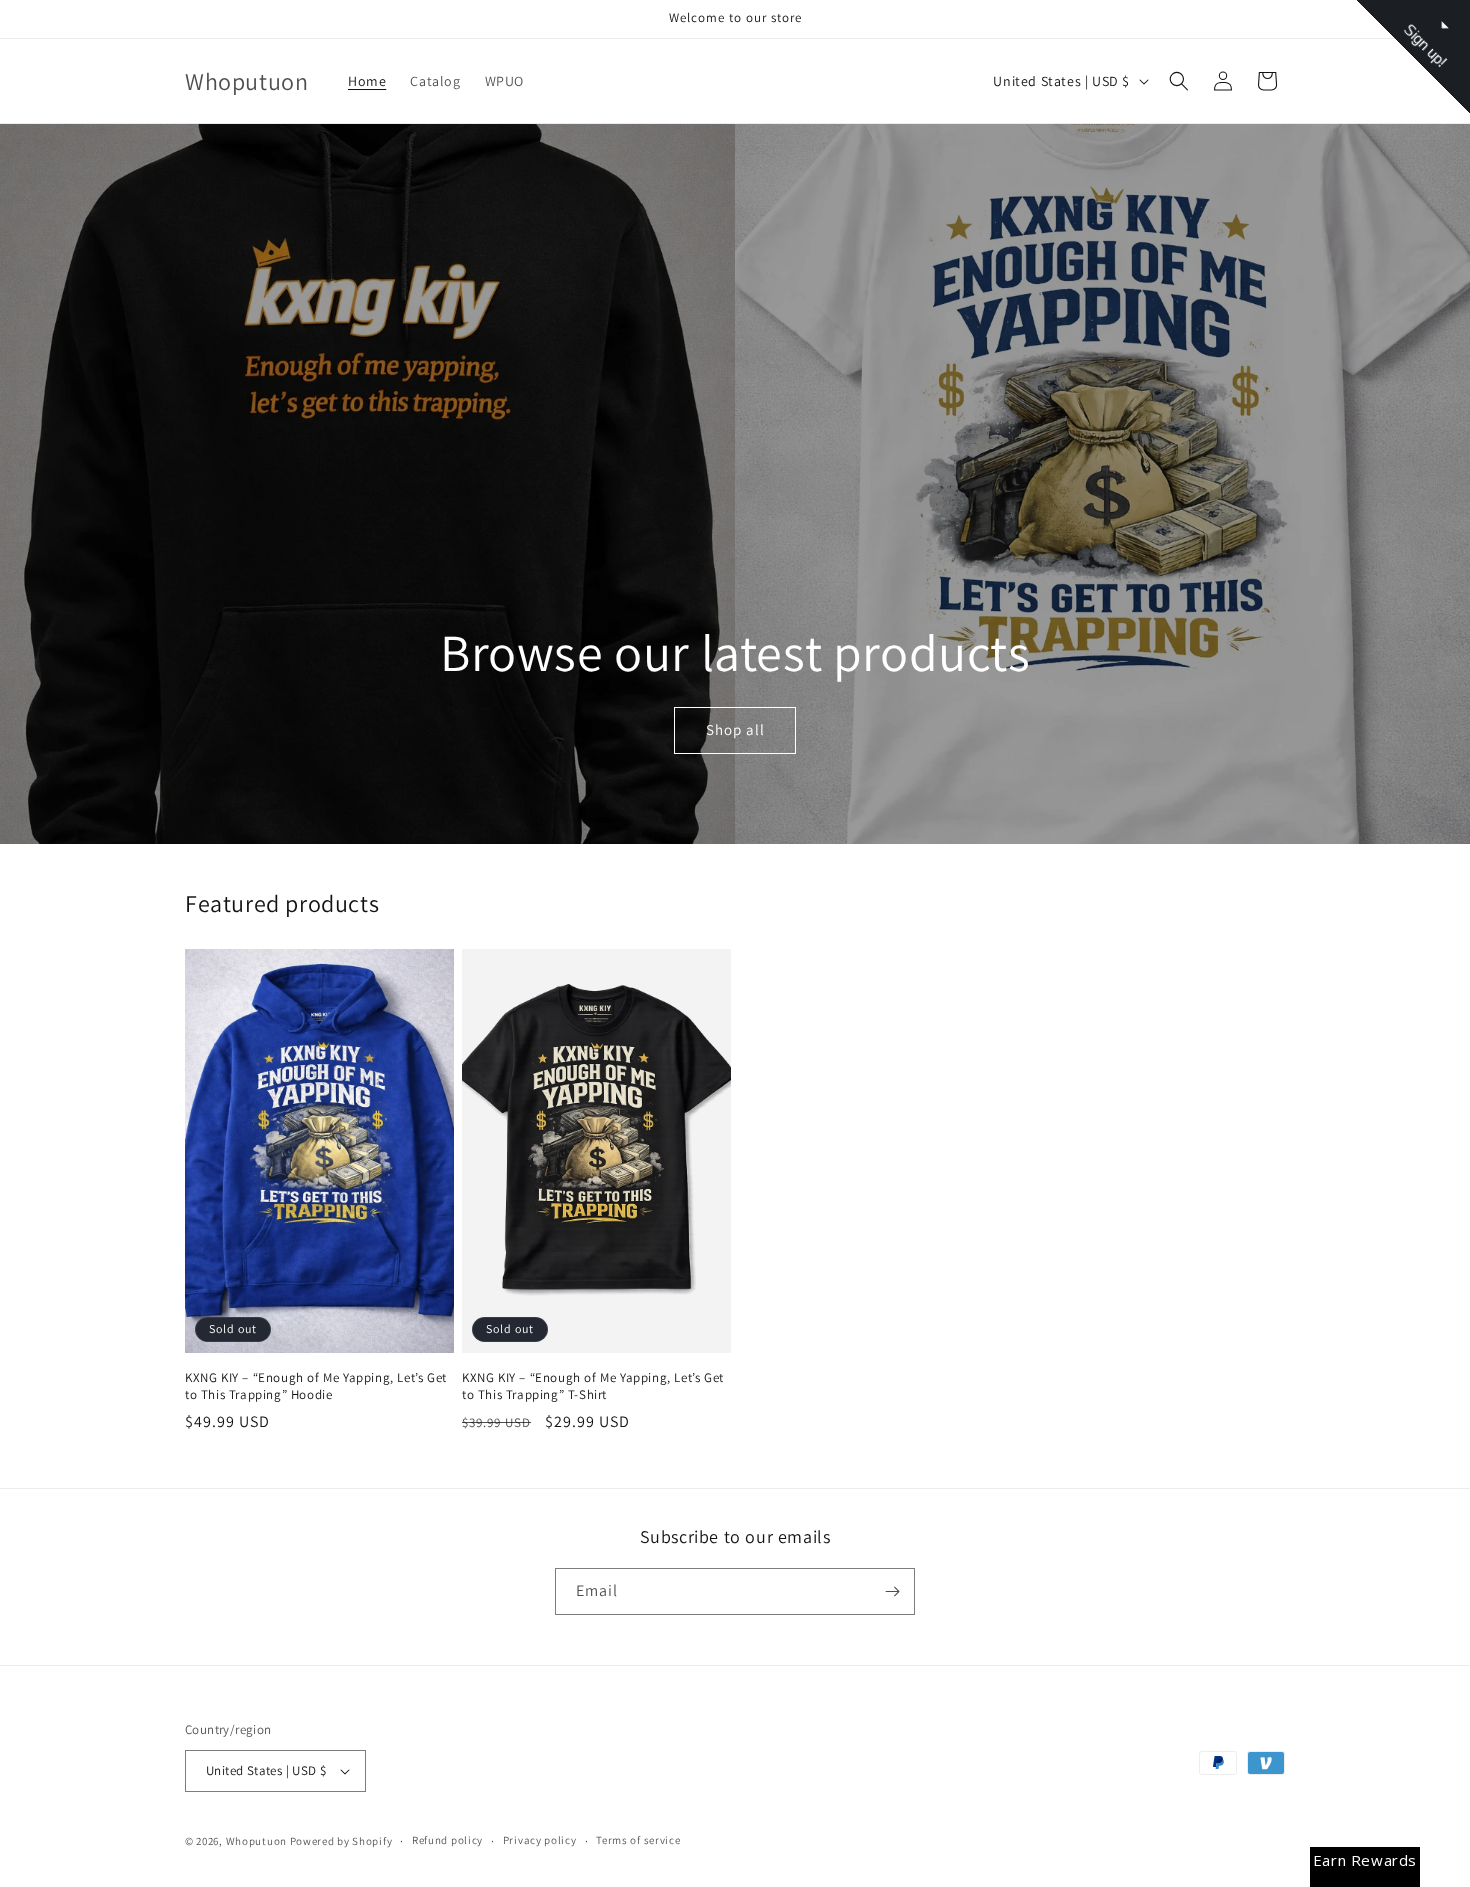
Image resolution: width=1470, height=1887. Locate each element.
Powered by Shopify (341, 1841)
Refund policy (447, 1840)
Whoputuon (256, 1841)
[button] (1179, 81)
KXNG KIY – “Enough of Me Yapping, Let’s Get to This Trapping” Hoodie (316, 1386)
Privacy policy (540, 1840)
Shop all (734, 730)
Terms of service (638, 1840)
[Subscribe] (892, 1591)
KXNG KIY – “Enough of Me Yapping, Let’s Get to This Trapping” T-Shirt (593, 1386)
